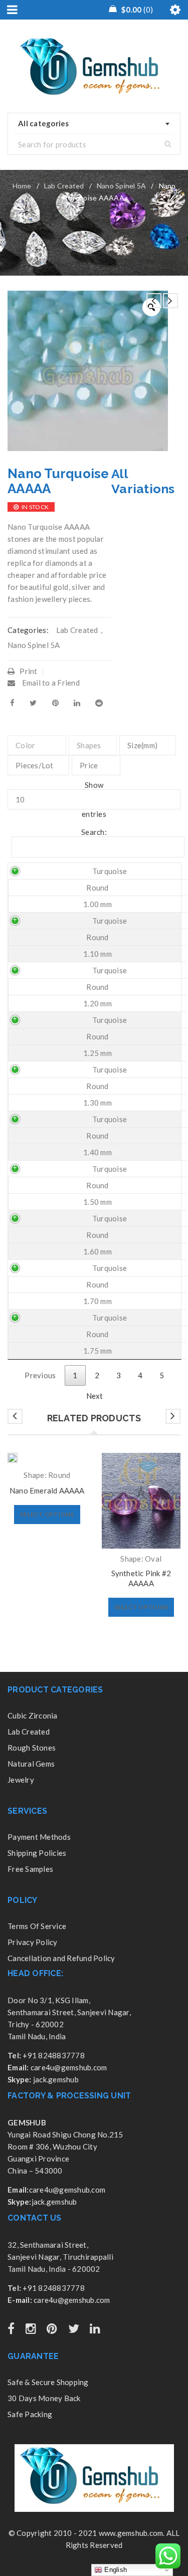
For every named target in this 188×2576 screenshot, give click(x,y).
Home (22, 186)
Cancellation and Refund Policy (61, 1958)
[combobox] (94, 124)
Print (28, 671)
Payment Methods (39, 1837)
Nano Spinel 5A (122, 186)
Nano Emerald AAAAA (47, 1490)
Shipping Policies (37, 1853)
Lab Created (64, 186)
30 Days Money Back (44, 2398)
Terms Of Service (37, 1926)
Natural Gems (31, 1764)
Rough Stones (32, 1748)
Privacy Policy (33, 1942)
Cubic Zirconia (33, 1715)
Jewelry (21, 1780)
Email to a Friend (50, 683)
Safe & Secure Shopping (48, 2382)
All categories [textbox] (44, 123)
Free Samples (30, 1869)
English (115, 2570)
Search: (94, 832)
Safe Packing (30, 2414)
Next (95, 1396)
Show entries (94, 799)
